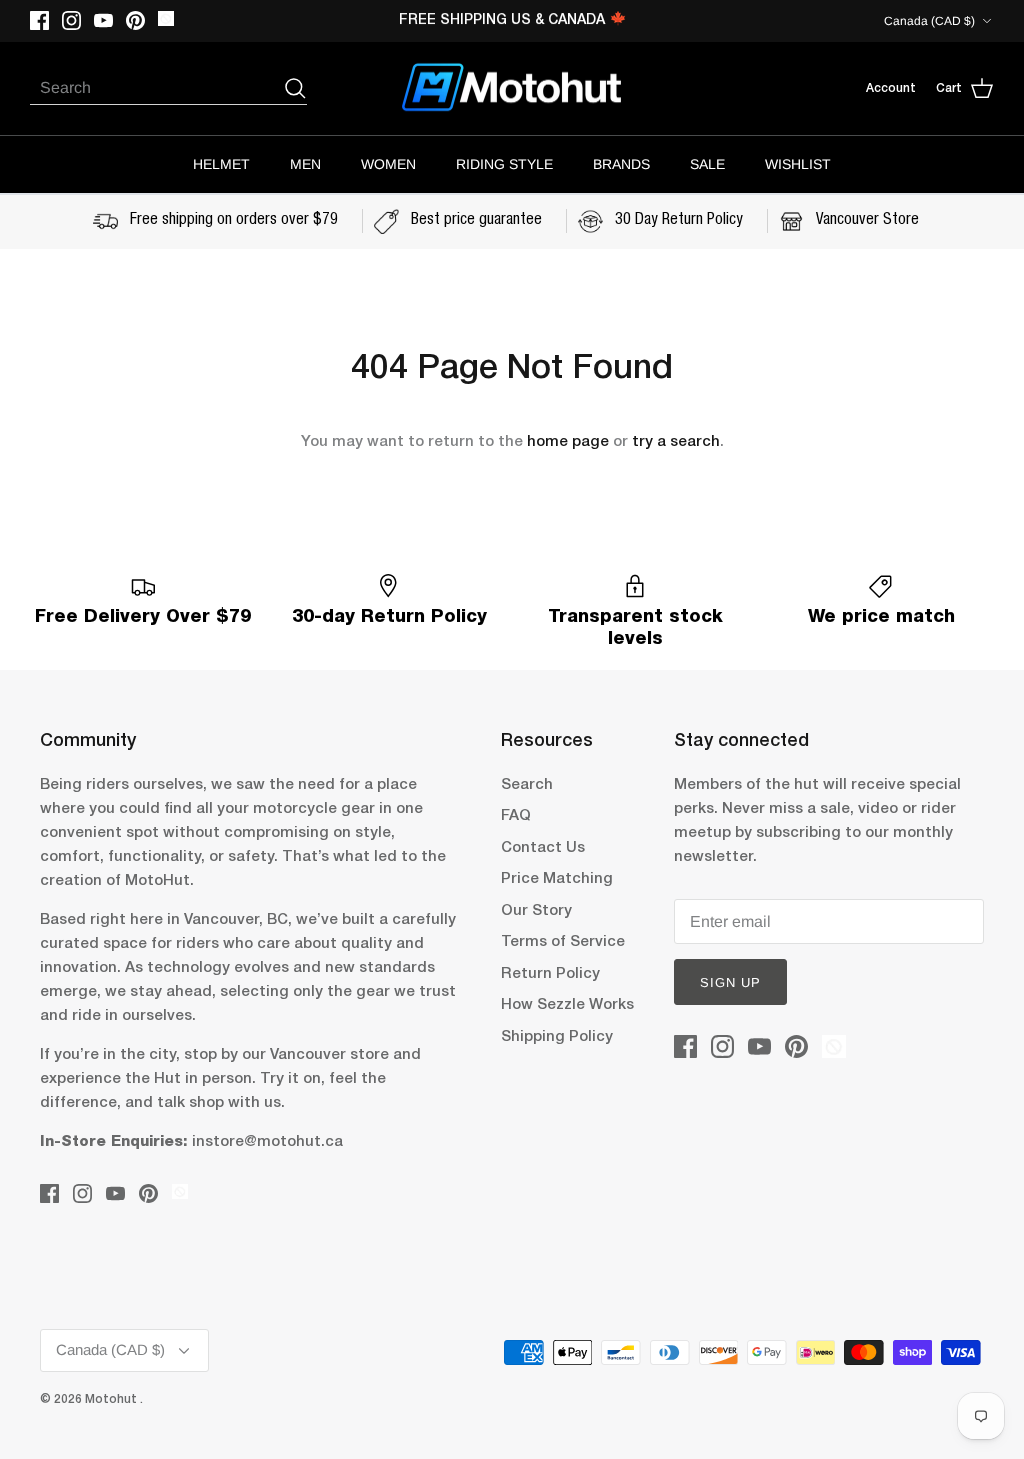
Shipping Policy (557, 1037)
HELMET (221, 164)
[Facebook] (39, 20)
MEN (305, 164)
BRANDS (621, 164)
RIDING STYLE (504, 164)
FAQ (516, 816)
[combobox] (155, 88)
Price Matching (557, 879)
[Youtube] (103, 20)
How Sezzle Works (567, 1005)
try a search (676, 442)
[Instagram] (71, 20)
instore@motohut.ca (267, 1142)
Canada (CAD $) (929, 21)
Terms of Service (563, 942)
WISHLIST (798, 164)
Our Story (536, 911)
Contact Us (543, 848)
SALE (707, 164)
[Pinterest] (135, 20)
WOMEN (388, 164)
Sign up (730, 982)
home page (568, 442)
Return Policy (550, 974)
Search (527, 785)
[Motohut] (512, 89)
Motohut (112, 1399)
